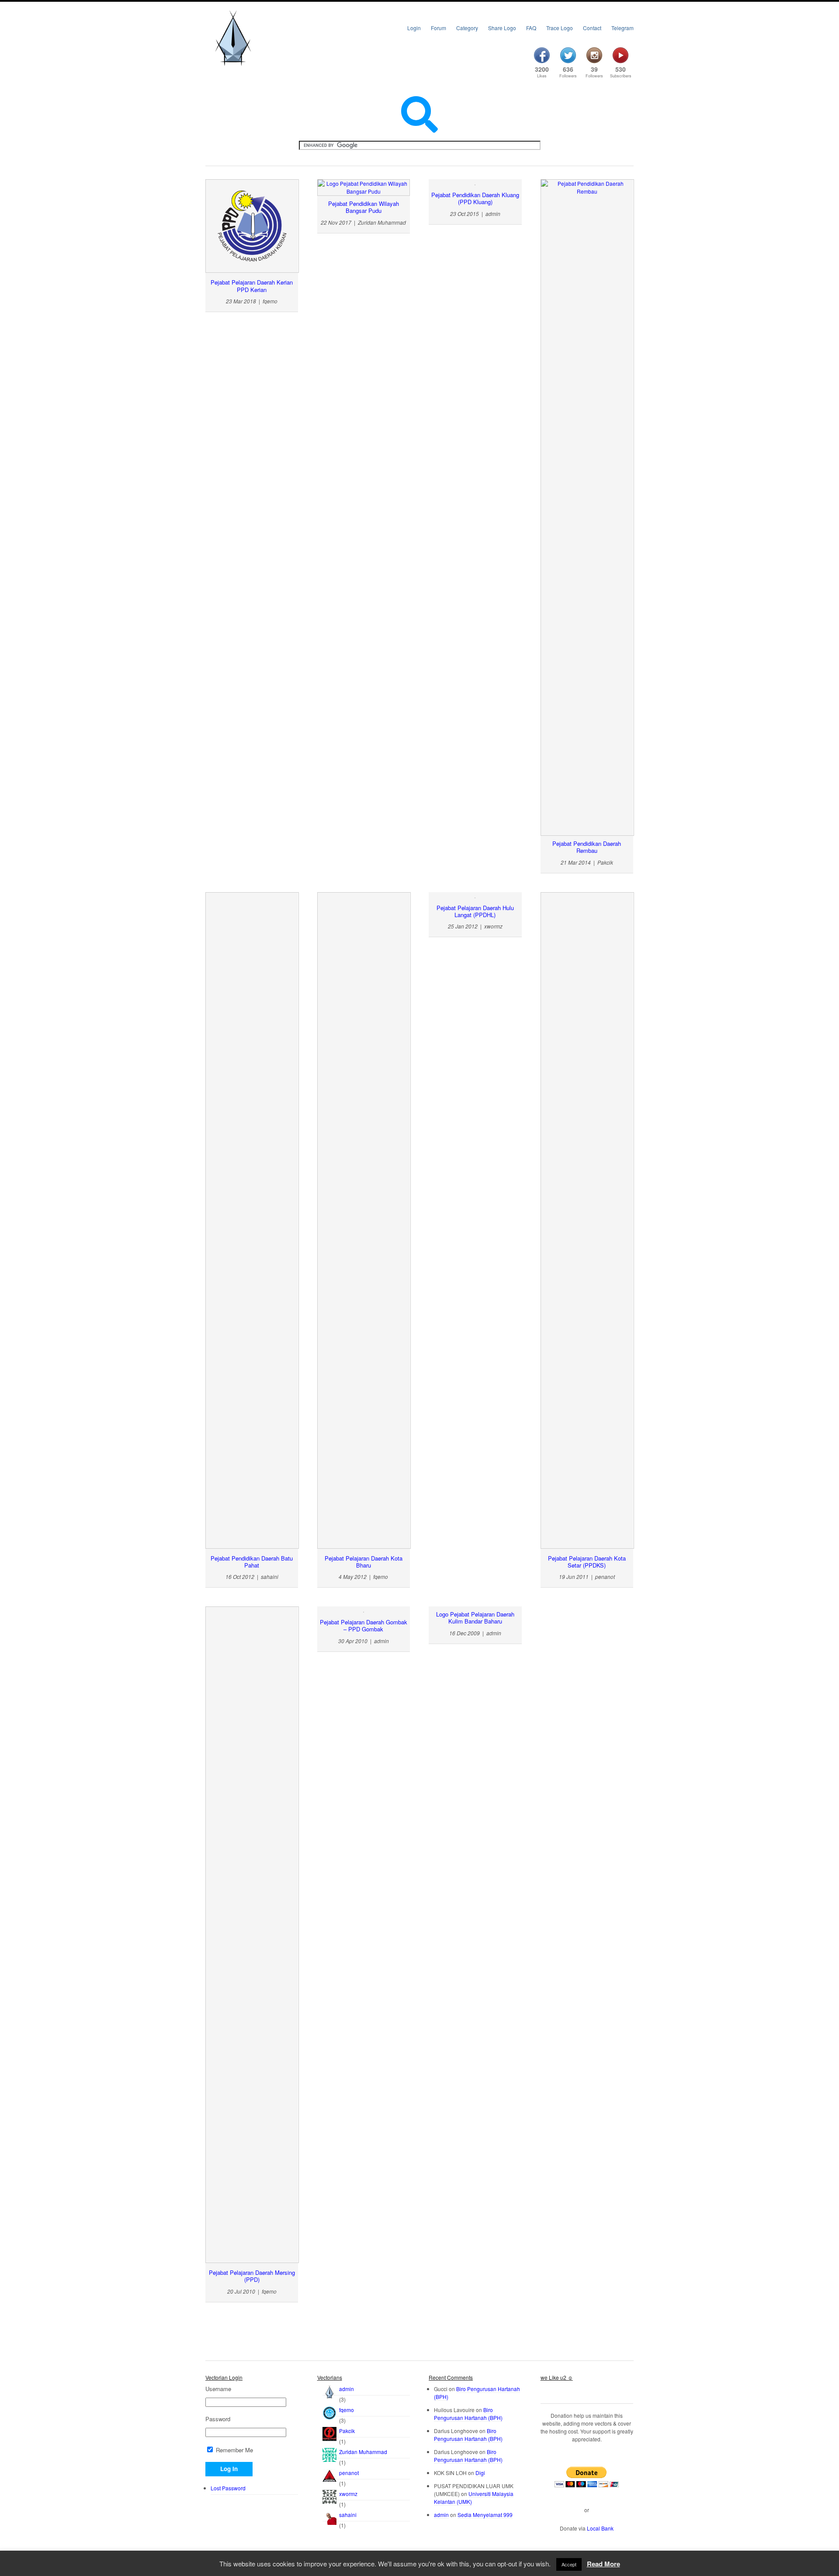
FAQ (531, 28)
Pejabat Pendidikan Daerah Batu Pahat (252, 1562)
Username (218, 2389)
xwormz (348, 2494)
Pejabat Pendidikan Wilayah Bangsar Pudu (364, 207)
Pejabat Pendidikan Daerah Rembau (587, 847)
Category (467, 28)
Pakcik (347, 2431)
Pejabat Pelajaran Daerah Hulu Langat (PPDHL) (475, 911)
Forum (439, 28)
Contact (592, 28)
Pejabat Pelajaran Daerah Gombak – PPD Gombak (364, 1625)
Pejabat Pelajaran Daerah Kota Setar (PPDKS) (587, 1562)
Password (218, 2419)
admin (347, 2389)
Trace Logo (560, 28)
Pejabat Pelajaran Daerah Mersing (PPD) (252, 2276)
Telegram (622, 28)
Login (414, 28)
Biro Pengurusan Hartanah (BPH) (468, 2414)
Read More (603, 2564)
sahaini (348, 2515)
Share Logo (502, 28)
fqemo (347, 2410)
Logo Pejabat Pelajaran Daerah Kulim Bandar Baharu (475, 1618)
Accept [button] (569, 2564)
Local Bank (600, 2528)
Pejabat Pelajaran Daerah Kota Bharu (364, 1562)
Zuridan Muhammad (363, 2452)
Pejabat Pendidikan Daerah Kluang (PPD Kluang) (475, 198)
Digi (480, 2473)
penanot (349, 2473)
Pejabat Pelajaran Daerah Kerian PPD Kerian (252, 286)
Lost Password (228, 2488)
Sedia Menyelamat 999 (485, 2515)
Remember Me (234, 2450)
